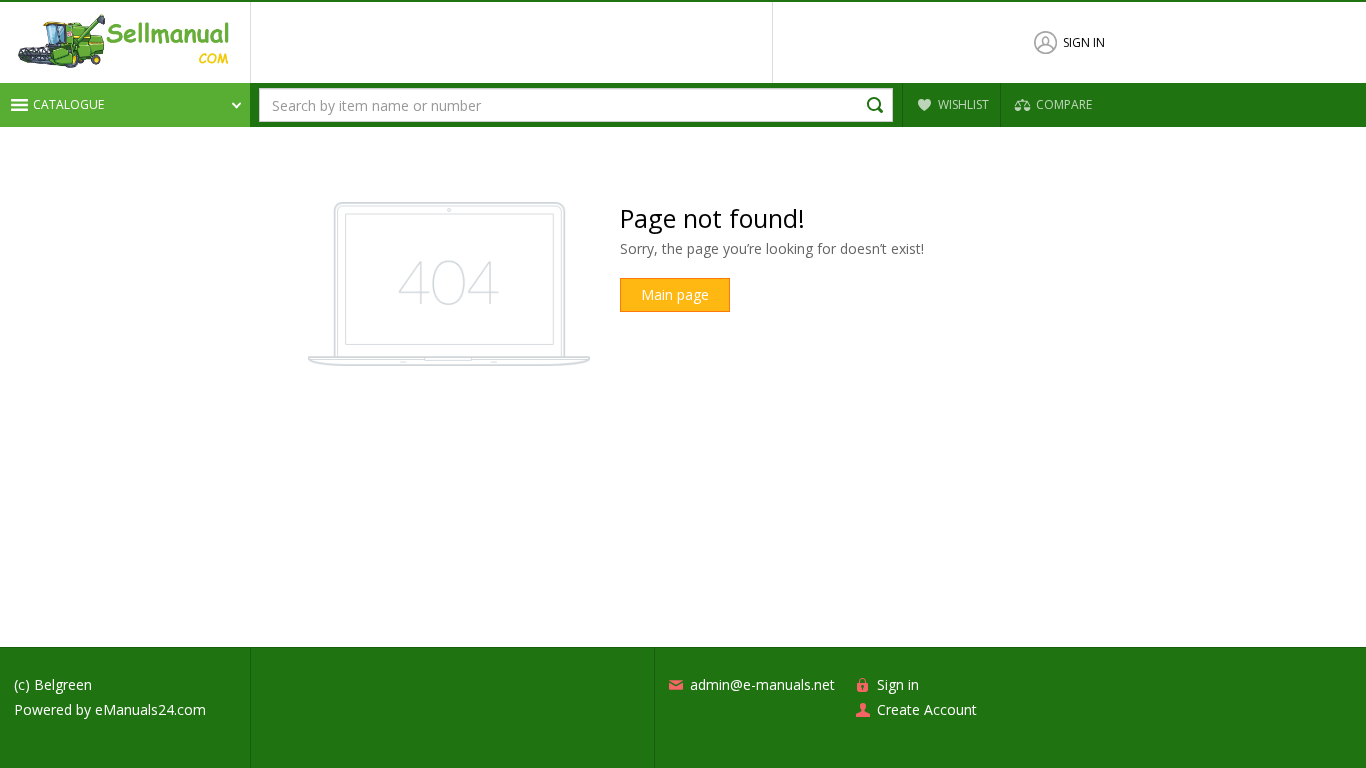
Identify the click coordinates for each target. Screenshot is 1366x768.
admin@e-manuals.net (762, 684)
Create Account (927, 709)
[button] (125, 105)
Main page (675, 294)
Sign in (1084, 42)
